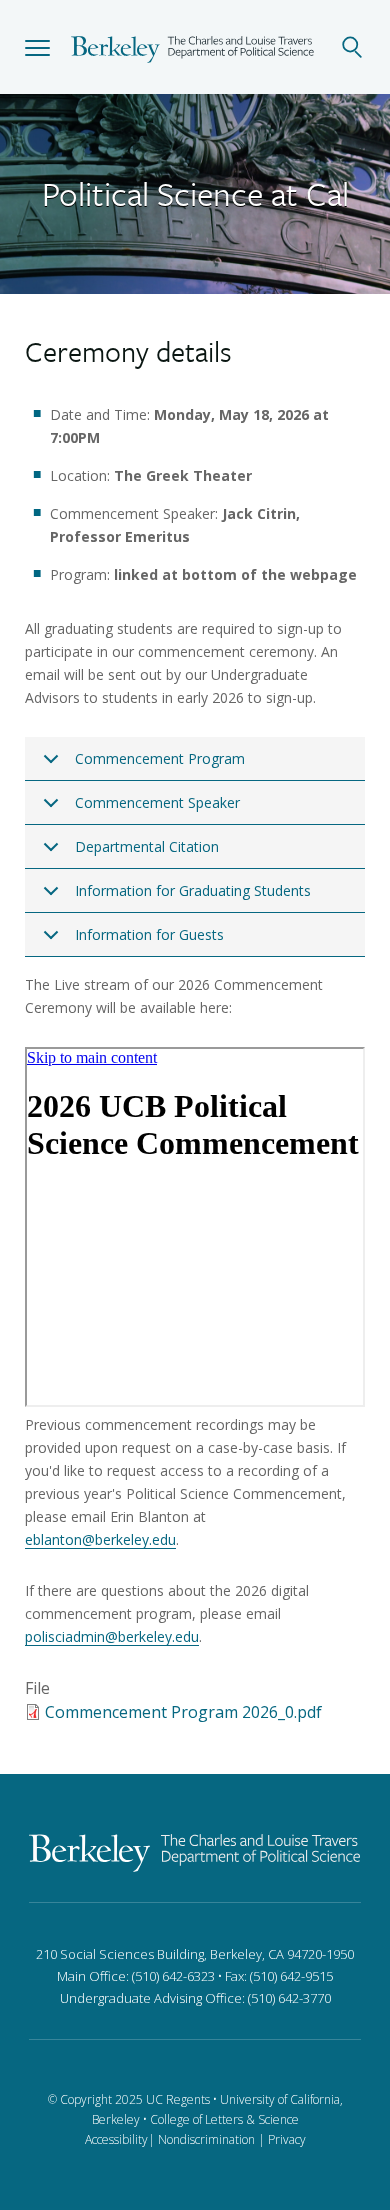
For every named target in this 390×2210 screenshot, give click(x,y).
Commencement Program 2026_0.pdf (183, 1712)
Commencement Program (160, 758)
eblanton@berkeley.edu (100, 1539)
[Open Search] (352, 47)
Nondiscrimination (206, 2139)
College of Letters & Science (224, 2119)
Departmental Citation (147, 846)
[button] (37, 47)
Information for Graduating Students (193, 890)
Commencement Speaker (157, 802)
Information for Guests (149, 934)
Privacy (287, 2139)
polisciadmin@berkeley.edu (112, 1636)
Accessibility (116, 2139)
